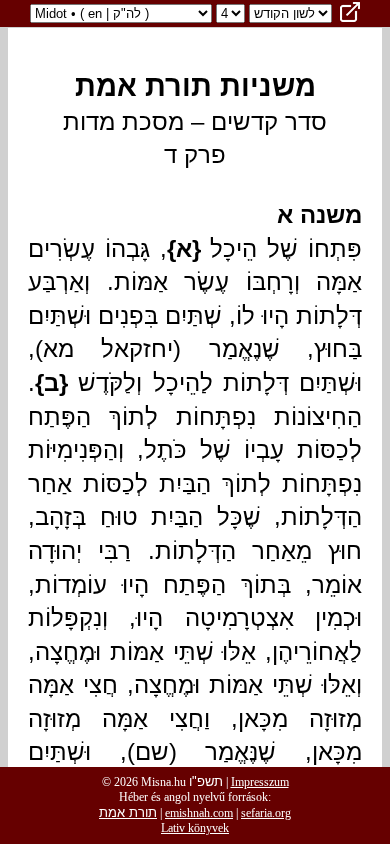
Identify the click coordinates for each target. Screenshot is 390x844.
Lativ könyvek (195, 828)
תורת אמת (128, 812)
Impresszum (260, 782)
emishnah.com (199, 813)
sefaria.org (266, 813)
